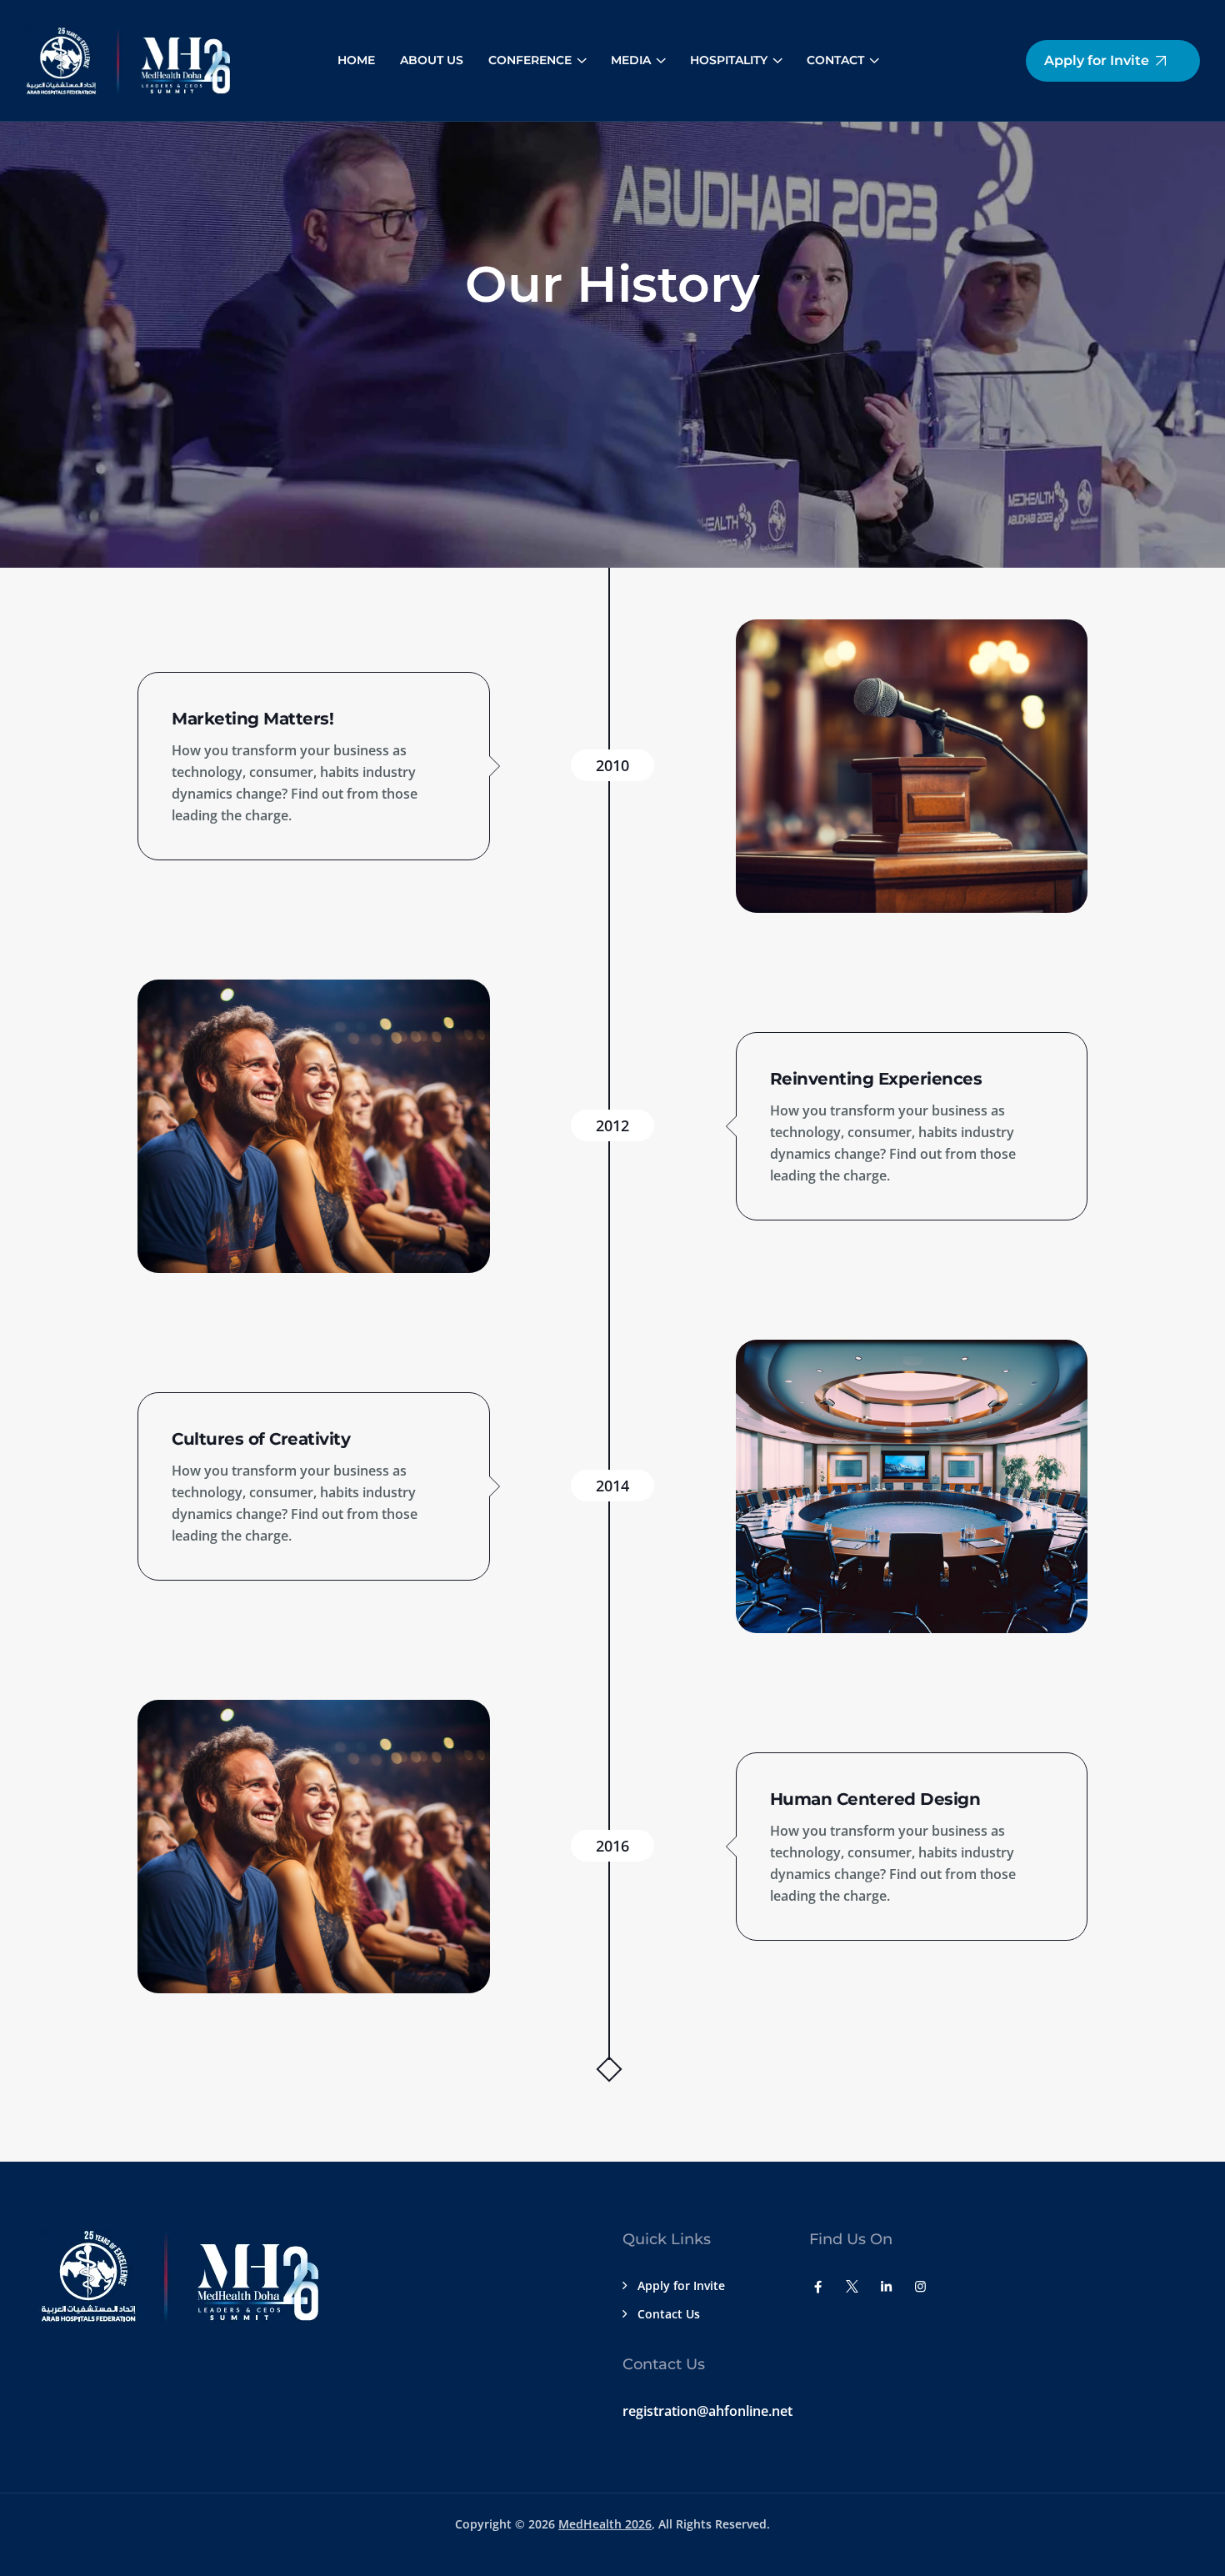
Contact (835, 60)
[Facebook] (818, 2286)
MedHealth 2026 (605, 2524)
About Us (432, 60)
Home (356, 60)
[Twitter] (852, 2286)
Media (631, 60)
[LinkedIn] (886, 2286)
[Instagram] (920, 2286)
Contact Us (669, 2314)
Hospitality (729, 60)
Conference (530, 60)
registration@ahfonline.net (707, 2411)
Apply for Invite (681, 2285)
